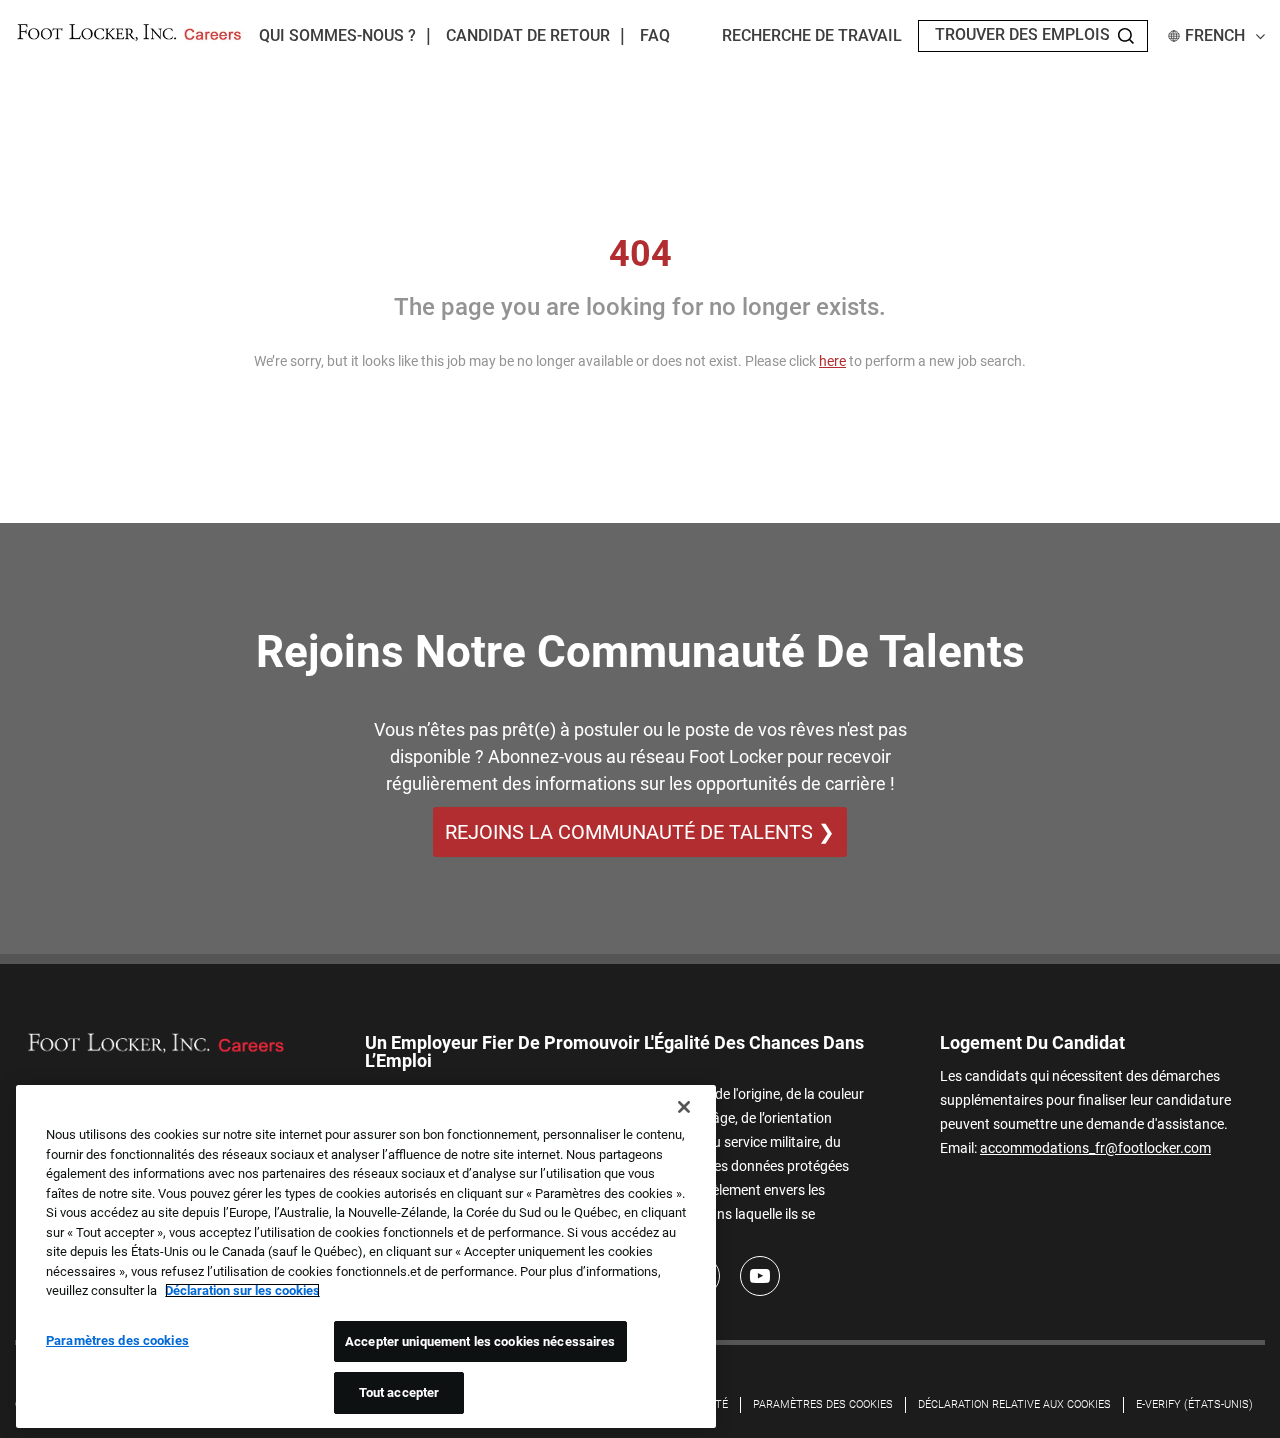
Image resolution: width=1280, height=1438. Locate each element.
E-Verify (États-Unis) (1194, 1404)
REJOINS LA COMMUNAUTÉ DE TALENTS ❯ (640, 832)
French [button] (1215, 35)
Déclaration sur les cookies (242, 1290)
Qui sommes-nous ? (337, 35)
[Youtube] (760, 1276)
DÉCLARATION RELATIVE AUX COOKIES (1014, 1404)
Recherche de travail (812, 35)
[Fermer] (684, 1107)
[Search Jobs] (1126, 36)
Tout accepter (399, 1392)
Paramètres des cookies (823, 1404)
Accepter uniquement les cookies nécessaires (480, 1341)
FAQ (655, 35)
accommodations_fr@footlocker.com (1095, 1148)
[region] (366, 1256)
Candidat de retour (528, 35)
